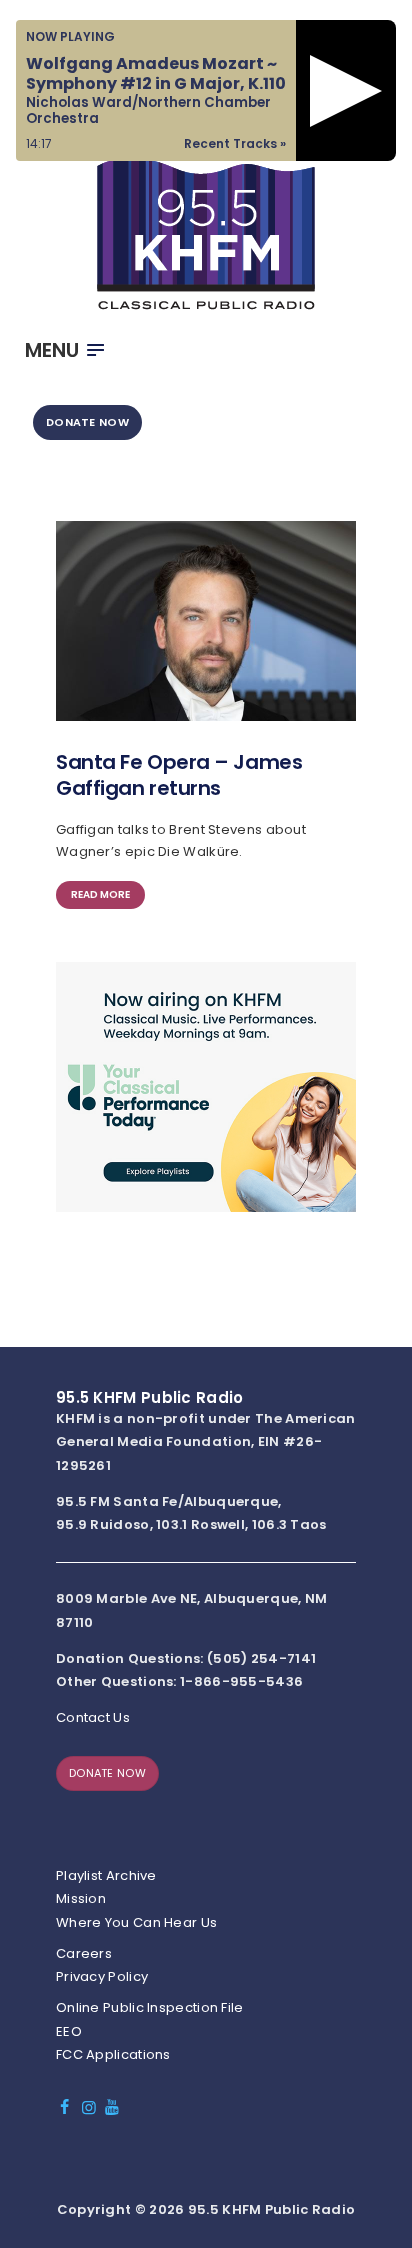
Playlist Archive (106, 1875)
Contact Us (93, 1717)
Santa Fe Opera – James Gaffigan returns (179, 775)
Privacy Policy (102, 1976)
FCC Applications (113, 2054)
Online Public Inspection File (150, 2007)
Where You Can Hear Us (136, 1922)
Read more (100, 894)
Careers (84, 1953)
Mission (81, 1898)
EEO (69, 2031)
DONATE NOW (87, 422)
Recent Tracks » (235, 143)
